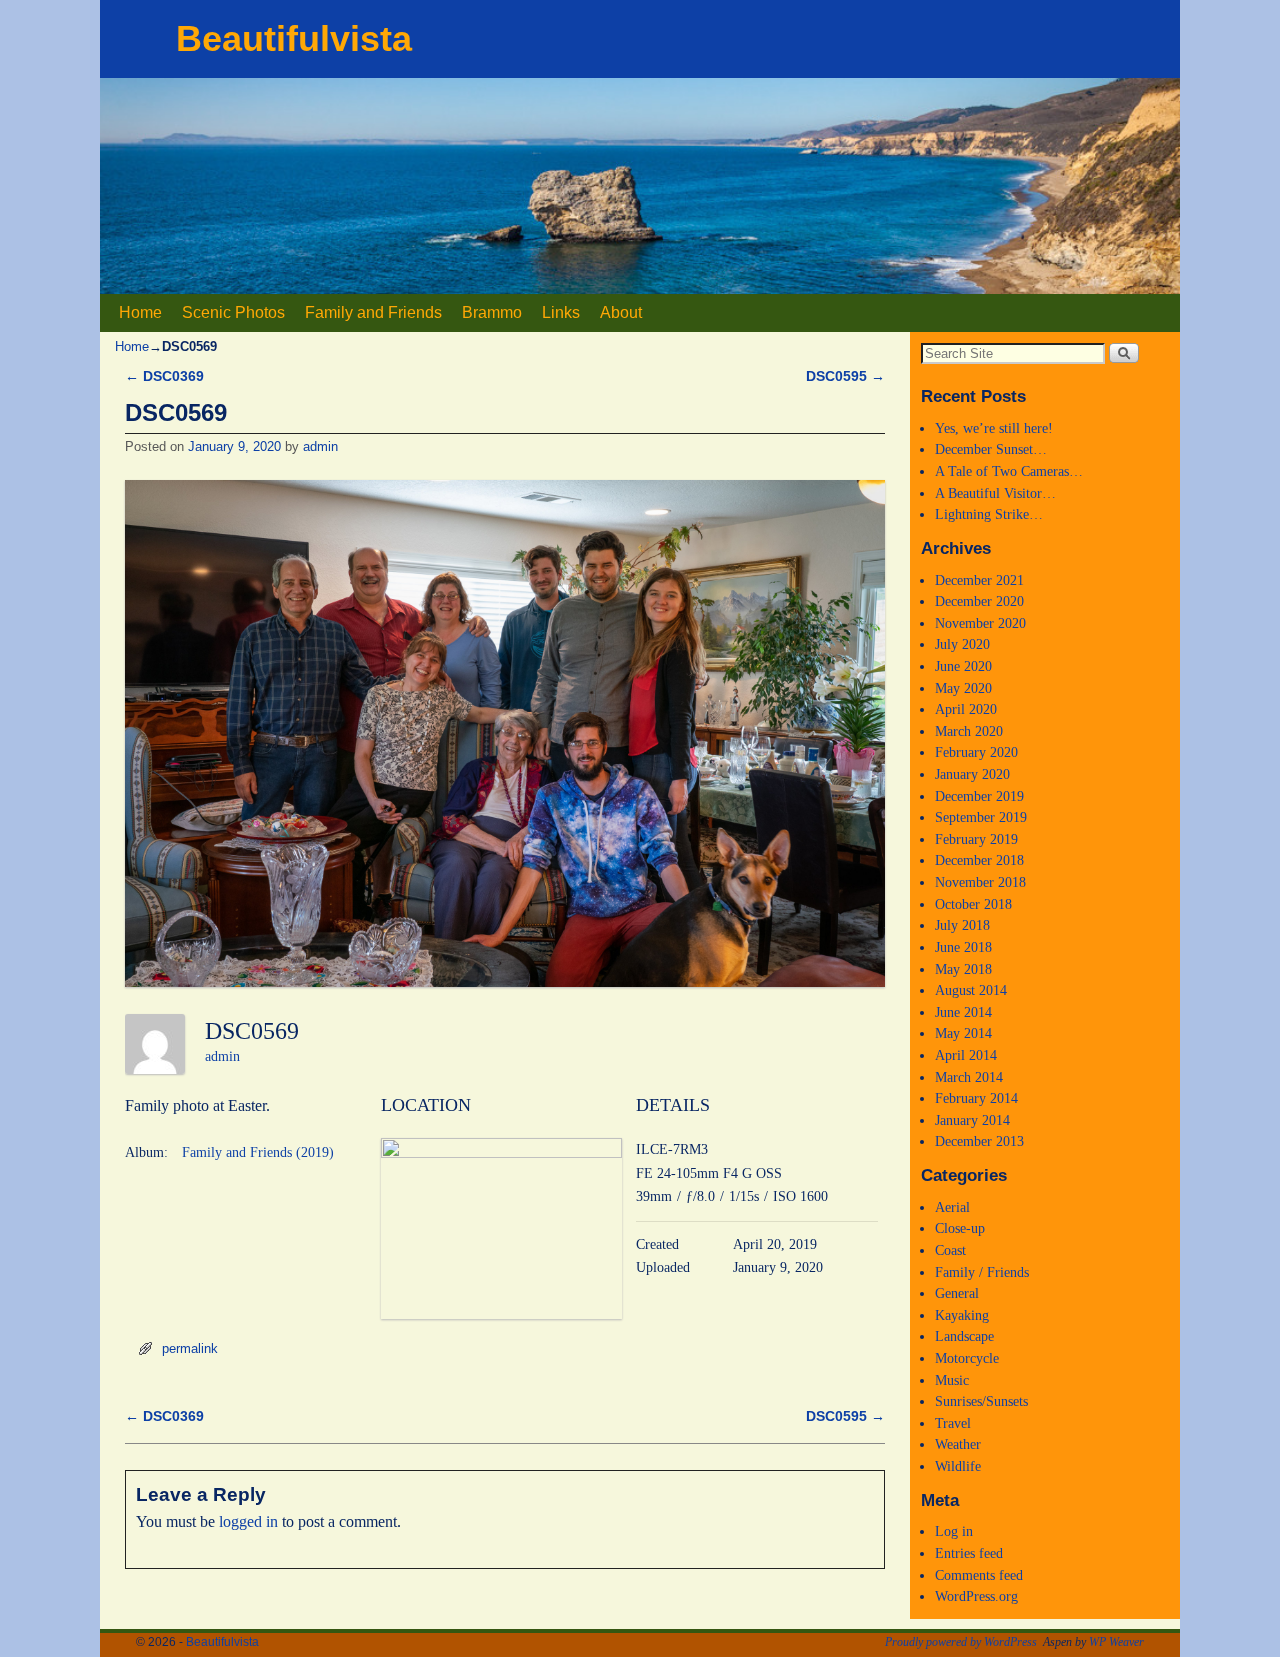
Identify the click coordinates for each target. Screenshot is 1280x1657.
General (957, 1293)
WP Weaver (1116, 1642)
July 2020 (962, 644)
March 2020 (969, 731)
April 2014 (966, 1055)
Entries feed (969, 1553)
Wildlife (958, 1466)
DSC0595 (845, 376)
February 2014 (976, 1098)
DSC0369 (164, 376)
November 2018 (980, 882)
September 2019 (981, 817)
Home (140, 312)
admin (320, 446)
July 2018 (962, 925)
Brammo (492, 312)
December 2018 (979, 860)
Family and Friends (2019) (258, 1152)
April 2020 (966, 709)
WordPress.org (976, 1596)
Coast (950, 1250)
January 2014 (972, 1120)
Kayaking (962, 1315)
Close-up (960, 1228)
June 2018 (963, 947)
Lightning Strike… (989, 514)
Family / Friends (982, 1272)
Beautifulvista (294, 38)
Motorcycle (967, 1358)
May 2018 (963, 969)
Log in (954, 1531)
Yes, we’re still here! (994, 428)
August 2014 (971, 990)
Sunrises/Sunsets (981, 1401)
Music (952, 1380)
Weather (958, 1444)
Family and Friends (373, 312)
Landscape (964, 1336)
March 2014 (969, 1077)
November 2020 (980, 623)
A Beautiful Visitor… (995, 493)
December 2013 (979, 1141)
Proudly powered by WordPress (961, 1642)
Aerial (952, 1207)
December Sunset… (991, 449)
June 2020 (963, 666)
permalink (190, 1348)
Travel (953, 1423)
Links (561, 312)
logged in (248, 1521)
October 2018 (973, 904)
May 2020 (963, 688)
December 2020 (979, 601)
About (621, 312)
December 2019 (979, 796)
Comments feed (979, 1575)
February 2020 (976, 752)
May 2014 (963, 1033)
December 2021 (979, 580)
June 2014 (963, 1012)
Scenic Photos (233, 312)
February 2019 (976, 839)
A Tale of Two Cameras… (1009, 471)
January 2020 (972, 774)
